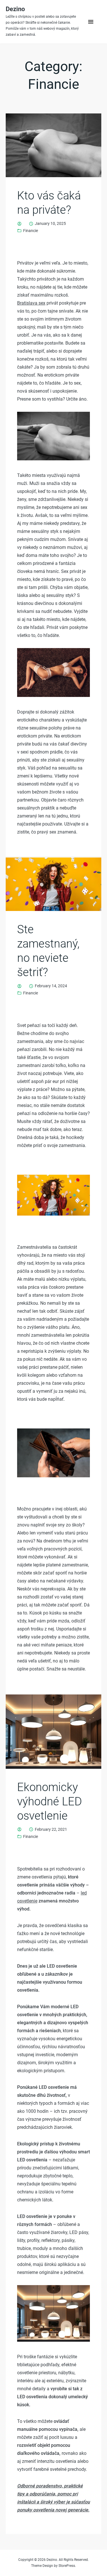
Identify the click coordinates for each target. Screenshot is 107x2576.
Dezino (15, 9)
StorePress (67, 2566)
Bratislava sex (31, 303)
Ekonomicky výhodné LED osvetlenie (50, 1801)
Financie (31, 231)
